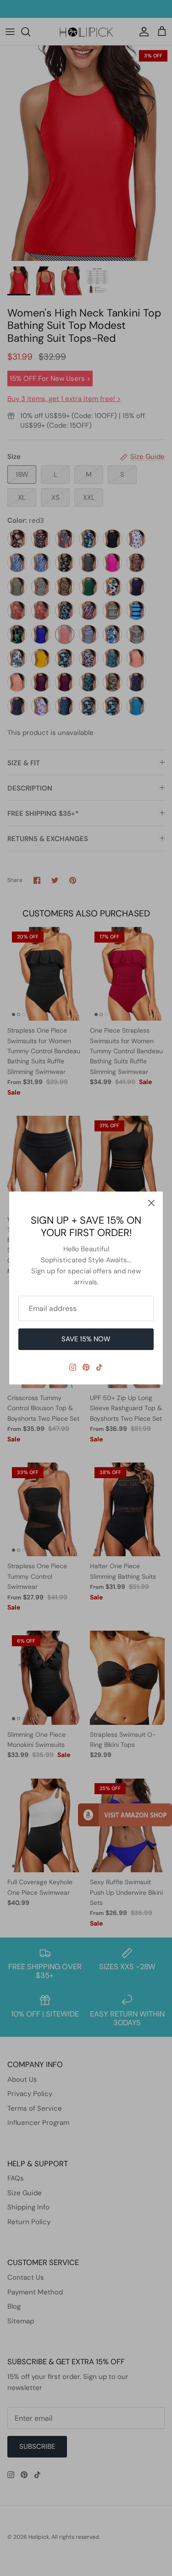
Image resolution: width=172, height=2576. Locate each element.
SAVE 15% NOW (86, 1339)
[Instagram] (73, 1367)
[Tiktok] (99, 1367)
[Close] (151, 1203)
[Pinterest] (86, 1367)
